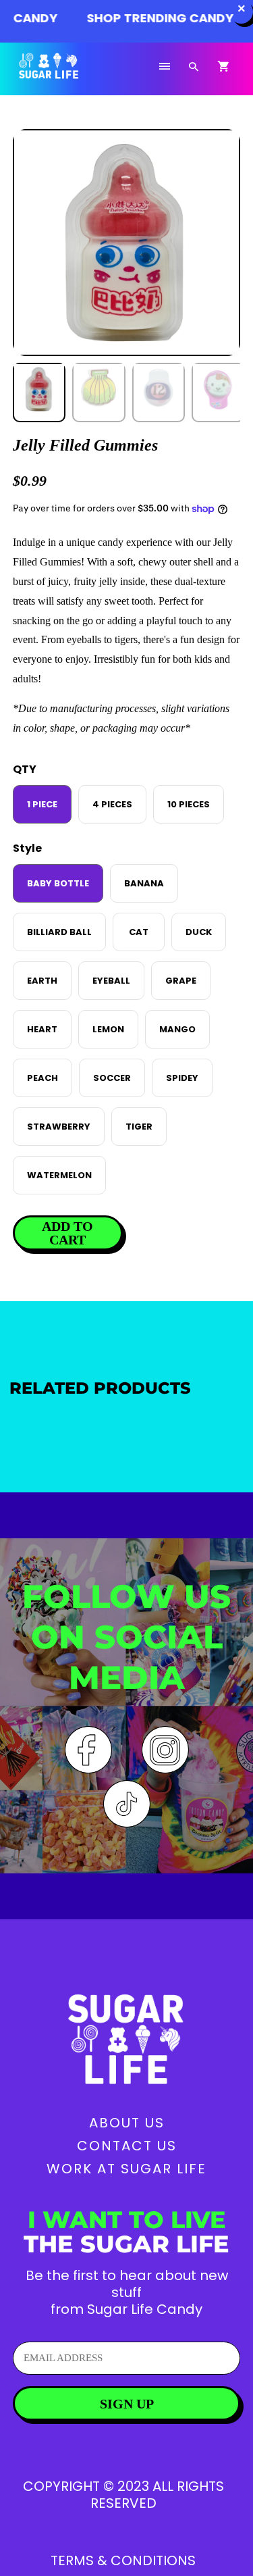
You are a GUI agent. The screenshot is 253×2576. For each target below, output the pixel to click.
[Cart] (223, 67)
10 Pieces (189, 804)
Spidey (182, 1078)
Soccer (112, 1078)
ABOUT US (127, 2123)
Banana (144, 883)
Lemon (108, 1029)
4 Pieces (112, 804)
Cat (139, 932)
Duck (199, 932)
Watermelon (59, 1175)
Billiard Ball (59, 932)
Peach (43, 1078)
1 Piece (42, 804)
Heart (42, 1029)
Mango (177, 1029)
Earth (42, 981)
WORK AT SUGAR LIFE (126, 2169)
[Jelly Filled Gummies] (126, 243)
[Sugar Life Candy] (66, 74)
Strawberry (59, 1127)
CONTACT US (127, 2146)
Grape (181, 981)
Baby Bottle (58, 883)
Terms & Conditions (123, 2560)
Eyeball (111, 981)
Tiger (139, 1127)
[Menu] (165, 67)
